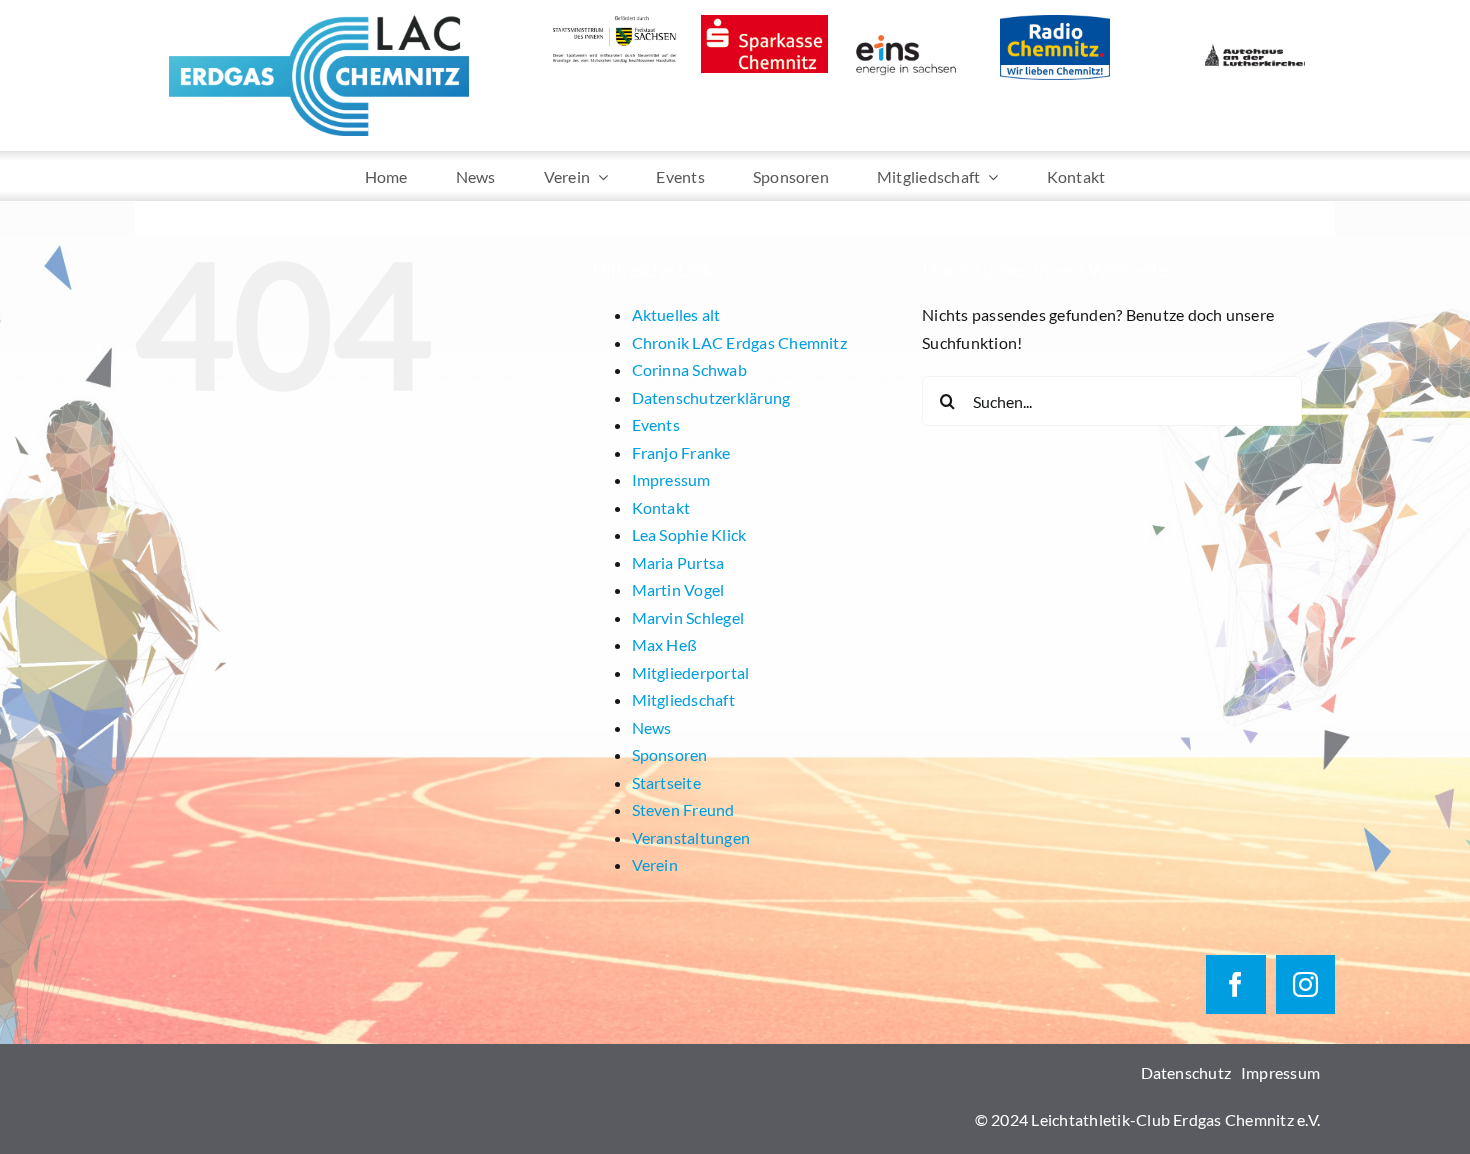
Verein (655, 864)
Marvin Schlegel (688, 617)
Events (656, 424)
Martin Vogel (678, 589)
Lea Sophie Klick (689, 534)
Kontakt (661, 507)
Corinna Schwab (689, 369)
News (652, 727)
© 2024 (1003, 1119)
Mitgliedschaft (683, 699)
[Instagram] (1305, 984)
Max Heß (665, 644)
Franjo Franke (681, 452)
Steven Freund (683, 809)
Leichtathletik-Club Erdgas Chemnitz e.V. (1175, 1119)
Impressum (671, 479)
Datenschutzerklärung (711, 397)
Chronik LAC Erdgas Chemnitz (739, 342)
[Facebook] (1235, 984)
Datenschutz (1186, 1072)
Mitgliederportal (691, 672)
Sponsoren (670, 754)
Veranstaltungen (691, 837)
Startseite (666, 782)
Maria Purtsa (678, 562)
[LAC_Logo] (319, 22)
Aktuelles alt (676, 314)
